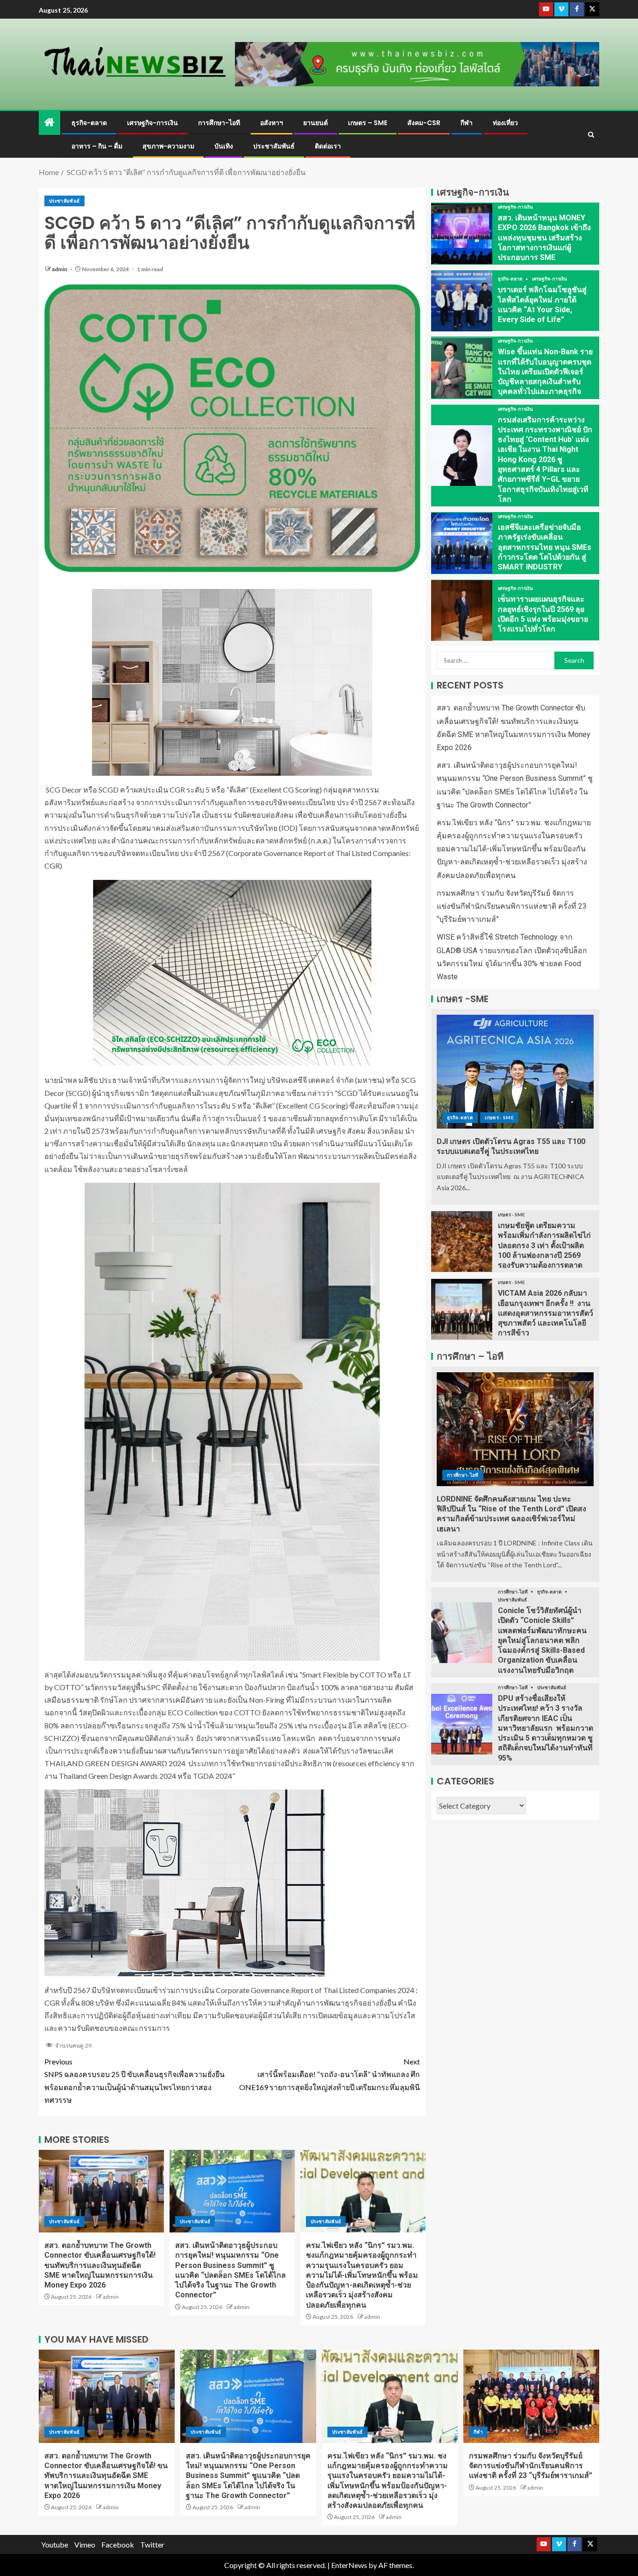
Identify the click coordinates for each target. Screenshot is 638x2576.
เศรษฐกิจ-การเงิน (152, 123)
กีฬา (467, 123)
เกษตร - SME (499, 1117)
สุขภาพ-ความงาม (168, 146)
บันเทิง (224, 146)
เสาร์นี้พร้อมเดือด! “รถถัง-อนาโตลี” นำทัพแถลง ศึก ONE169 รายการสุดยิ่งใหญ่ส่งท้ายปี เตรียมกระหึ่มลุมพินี (330, 2074)
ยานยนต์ (315, 123)
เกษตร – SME (368, 123)
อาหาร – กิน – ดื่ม (97, 146)
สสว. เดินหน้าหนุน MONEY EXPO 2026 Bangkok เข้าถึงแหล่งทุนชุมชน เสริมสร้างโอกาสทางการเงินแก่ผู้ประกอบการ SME (544, 238)
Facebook (118, 2544)
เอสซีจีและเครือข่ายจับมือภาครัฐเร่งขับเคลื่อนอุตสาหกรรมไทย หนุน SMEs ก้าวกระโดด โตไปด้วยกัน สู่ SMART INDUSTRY (545, 547)
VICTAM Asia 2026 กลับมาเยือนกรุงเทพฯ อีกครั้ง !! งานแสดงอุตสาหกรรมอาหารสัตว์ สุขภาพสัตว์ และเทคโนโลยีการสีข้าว (546, 1313)
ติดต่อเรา (328, 146)
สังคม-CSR (424, 123)
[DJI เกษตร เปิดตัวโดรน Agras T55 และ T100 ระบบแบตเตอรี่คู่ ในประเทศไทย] (515, 1072)
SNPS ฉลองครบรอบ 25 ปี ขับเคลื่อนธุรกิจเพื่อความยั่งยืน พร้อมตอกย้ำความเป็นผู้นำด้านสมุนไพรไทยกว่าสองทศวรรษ (135, 2081)
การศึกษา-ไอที (219, 123)
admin (60, 269)
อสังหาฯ (272, 123)
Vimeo (85, 2544)
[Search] (591, 135)
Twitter (152, 2544)
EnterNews (349, 2565)
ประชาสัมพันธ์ (274, 146)
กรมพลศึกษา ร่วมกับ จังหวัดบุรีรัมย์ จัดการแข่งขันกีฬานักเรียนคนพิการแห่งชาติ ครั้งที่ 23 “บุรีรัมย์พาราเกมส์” (512, 906)
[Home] (50, 123)
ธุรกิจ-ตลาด (89, 123)
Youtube (55, 2544)
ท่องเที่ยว (505, 123)
